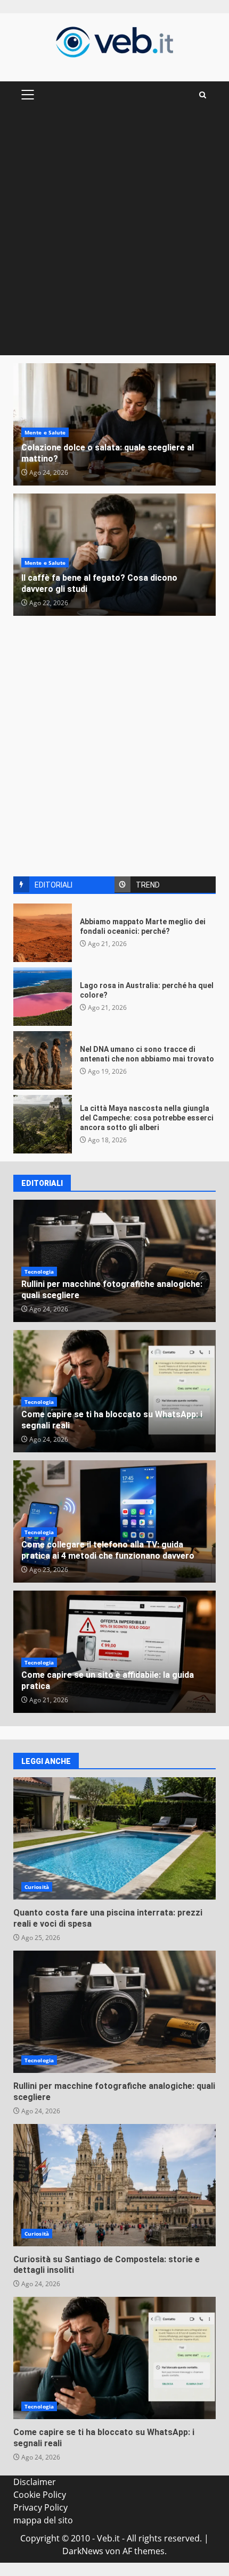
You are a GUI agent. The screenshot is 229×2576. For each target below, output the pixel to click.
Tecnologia (39, 1272)
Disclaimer (35, 2482)
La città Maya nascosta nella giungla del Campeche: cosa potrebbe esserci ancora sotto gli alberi (43, 1124)
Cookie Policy (40, 2495)
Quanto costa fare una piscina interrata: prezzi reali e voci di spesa (114, 1838)
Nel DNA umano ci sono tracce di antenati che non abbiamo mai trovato (43, 1060)
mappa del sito (43, 2520)
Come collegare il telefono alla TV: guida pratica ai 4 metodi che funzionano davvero (108, 1550)
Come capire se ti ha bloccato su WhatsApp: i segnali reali (114, 2358)
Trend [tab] (148, 885)
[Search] (203, 95)
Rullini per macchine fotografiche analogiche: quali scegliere (114, 2012)
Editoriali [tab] (54, 885)
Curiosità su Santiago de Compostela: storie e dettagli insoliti (114, 2185)
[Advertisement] (114, 236)
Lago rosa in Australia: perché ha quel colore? (43, 997)
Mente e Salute (45, 432)
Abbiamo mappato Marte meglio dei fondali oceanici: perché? (43, 933)
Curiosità (37, 1887)
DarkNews (83, 2551)
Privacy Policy (40, 2507)
